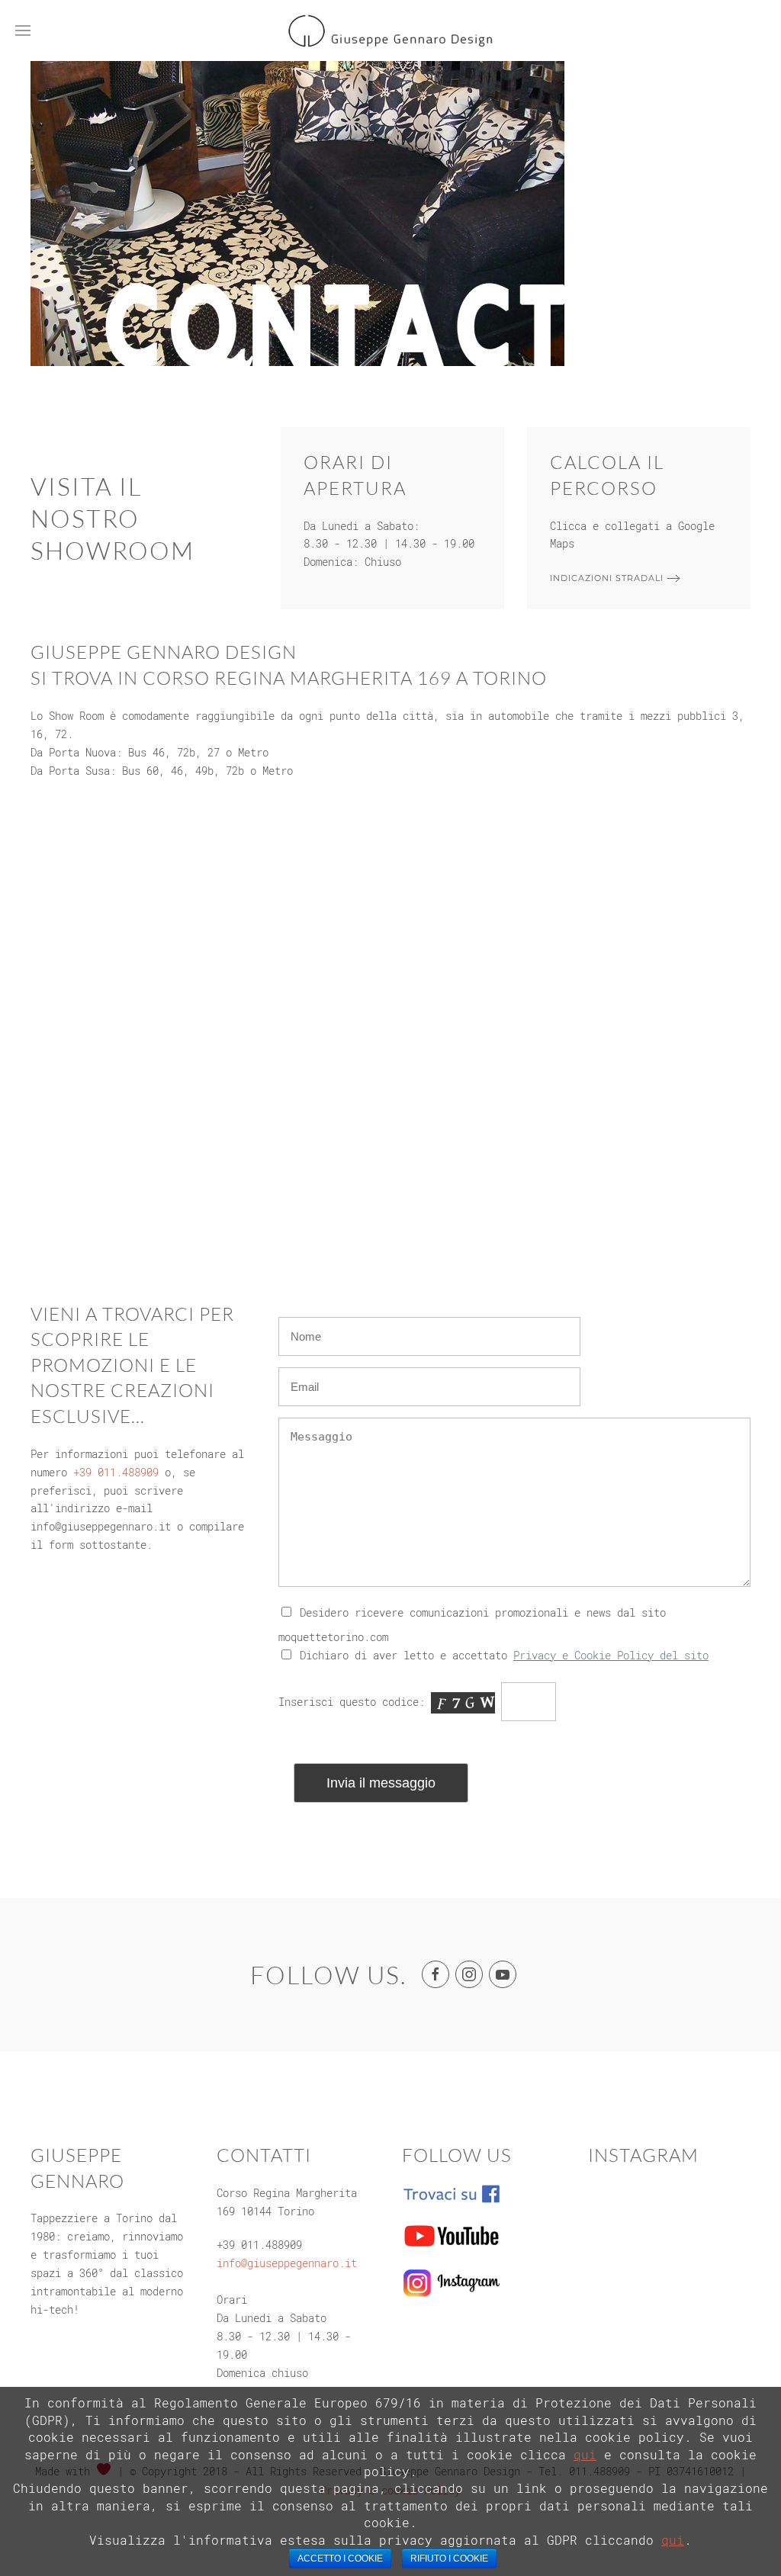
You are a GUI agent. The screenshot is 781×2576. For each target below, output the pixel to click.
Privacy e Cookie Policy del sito (611, 1655)
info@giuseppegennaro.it (287, 2263)
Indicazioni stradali (607, 578)
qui (585, 2454)
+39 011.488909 (116, 1472)
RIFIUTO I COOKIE (449, 2558)
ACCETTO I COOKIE (340, 2558)
